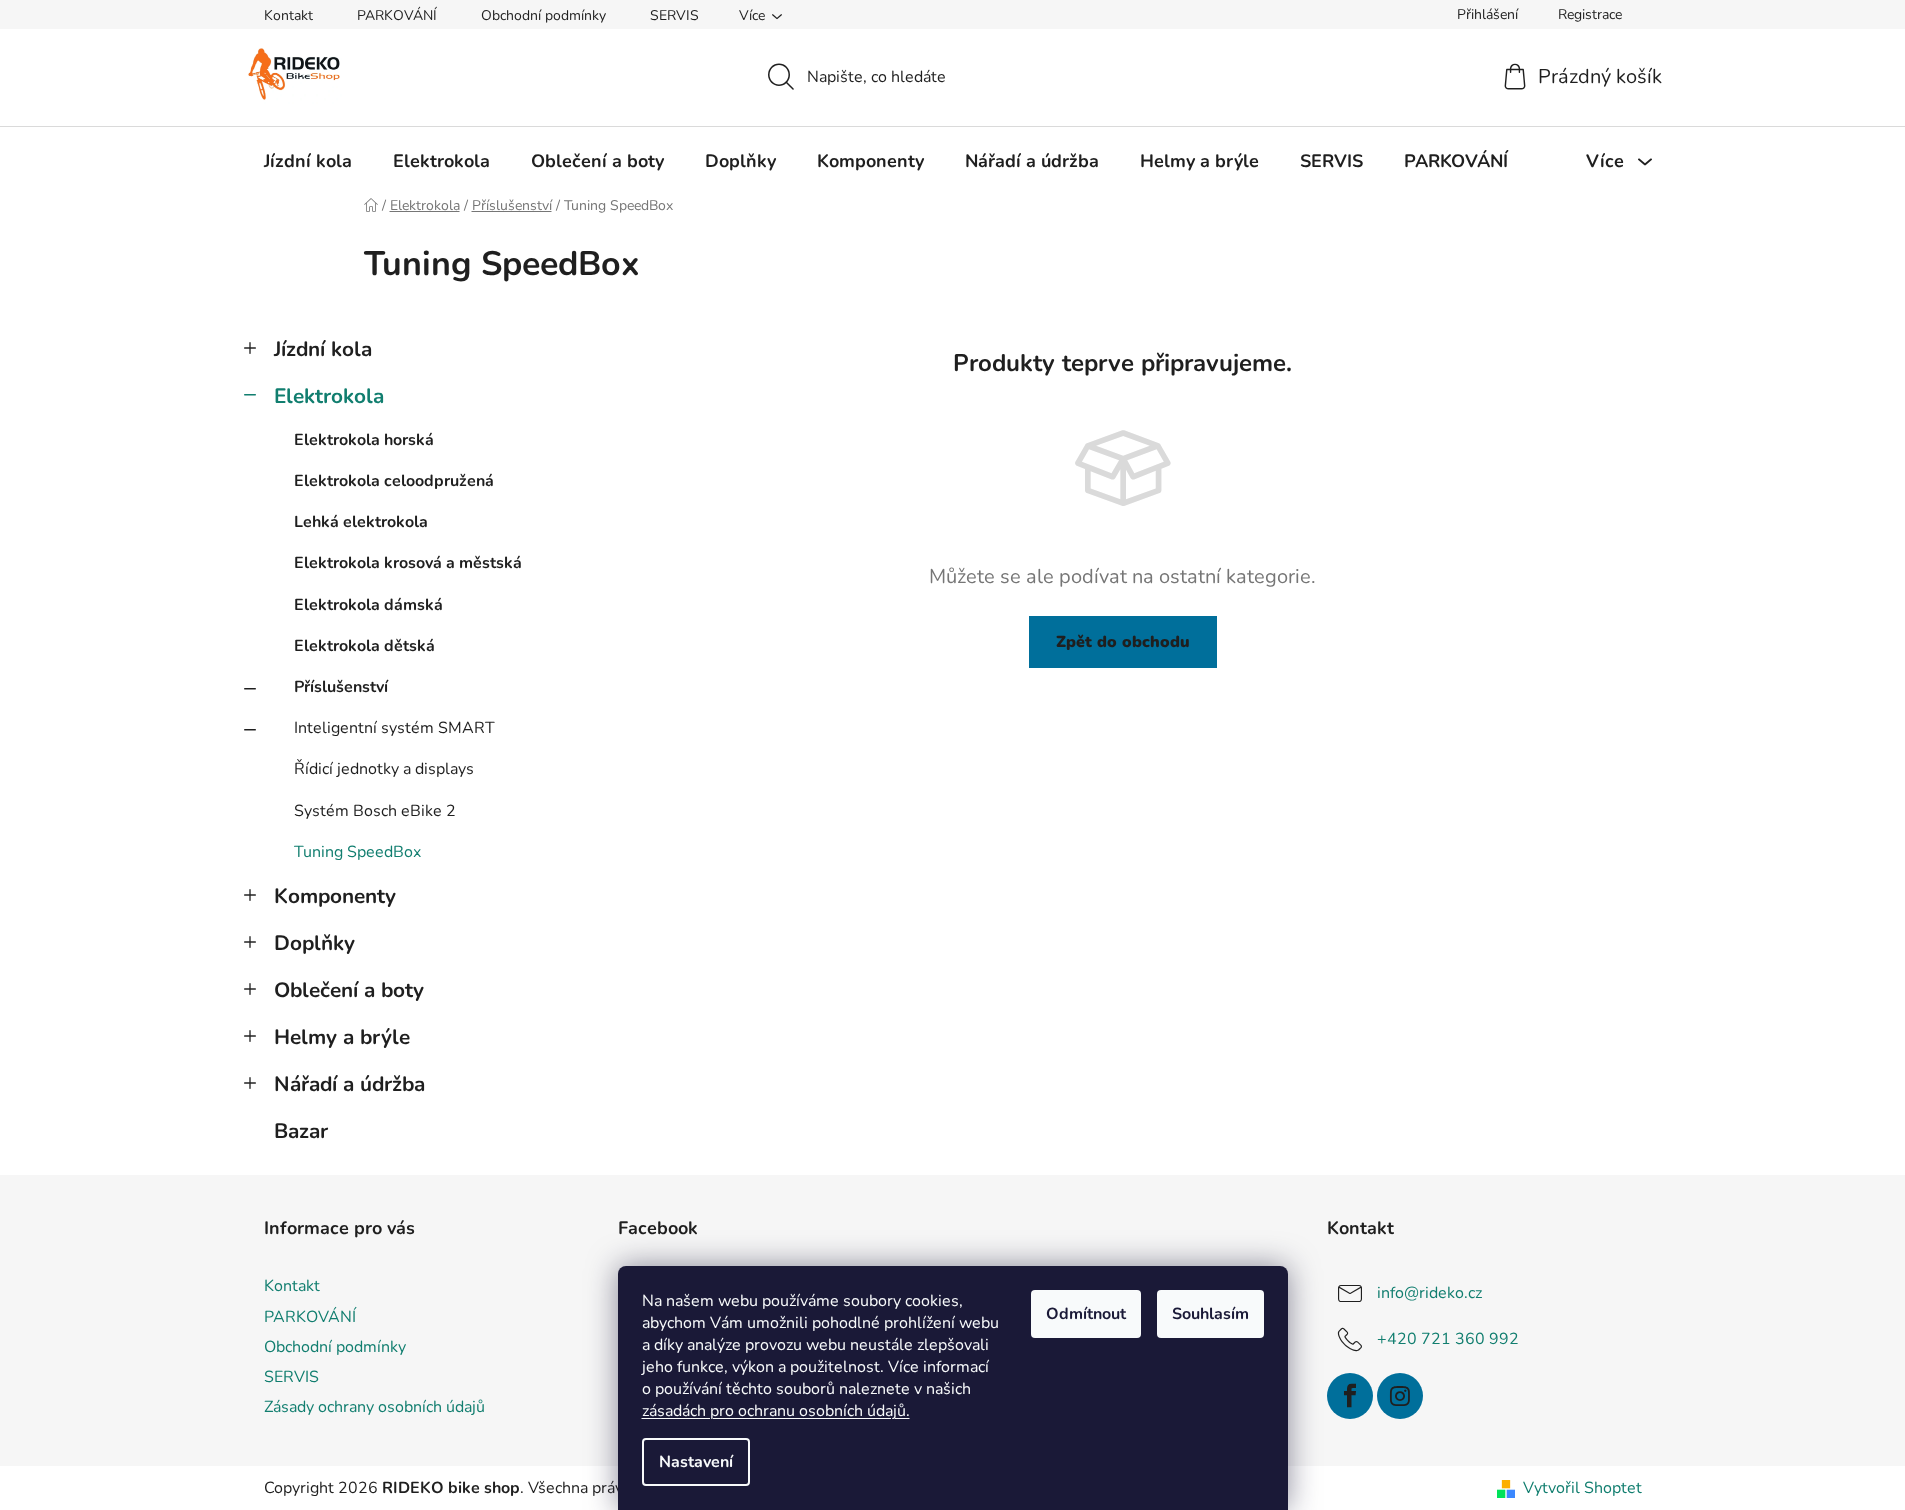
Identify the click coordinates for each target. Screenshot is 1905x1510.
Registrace (1590, 14)
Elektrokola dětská (364, 646)
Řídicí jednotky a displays (384, 769)
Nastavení (696, 1462)
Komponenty (335, 896)
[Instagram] (1400, 1396)
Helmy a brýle (342, 1037)
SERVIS (674, 15)
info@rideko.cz (1429, 1293)
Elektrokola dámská (368, 605)
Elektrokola (329, 396)
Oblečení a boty (349, 990)
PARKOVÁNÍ (397, 15)
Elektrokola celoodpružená (394, 481)
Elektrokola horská (364, 440)
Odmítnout (1086, 1314)
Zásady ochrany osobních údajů (374, 1407)
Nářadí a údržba (349, 1084)
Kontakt (288, 15)
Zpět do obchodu (1123, 642)
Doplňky (314, 943)
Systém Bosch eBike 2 (375, 811)
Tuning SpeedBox (357, 852)
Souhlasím (1210, 1314)
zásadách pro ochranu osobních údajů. (776, 1411)
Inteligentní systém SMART (394, 728)
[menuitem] (308, 161)
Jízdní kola (323, 349)
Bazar (301, 1131)
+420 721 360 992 (1448, 1339)
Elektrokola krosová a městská (408, 563)
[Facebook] (1350, 1396)
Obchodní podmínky (543, 15)
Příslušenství (341, 687)
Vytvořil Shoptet (1582, 1488)
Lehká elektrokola (361, 522)
